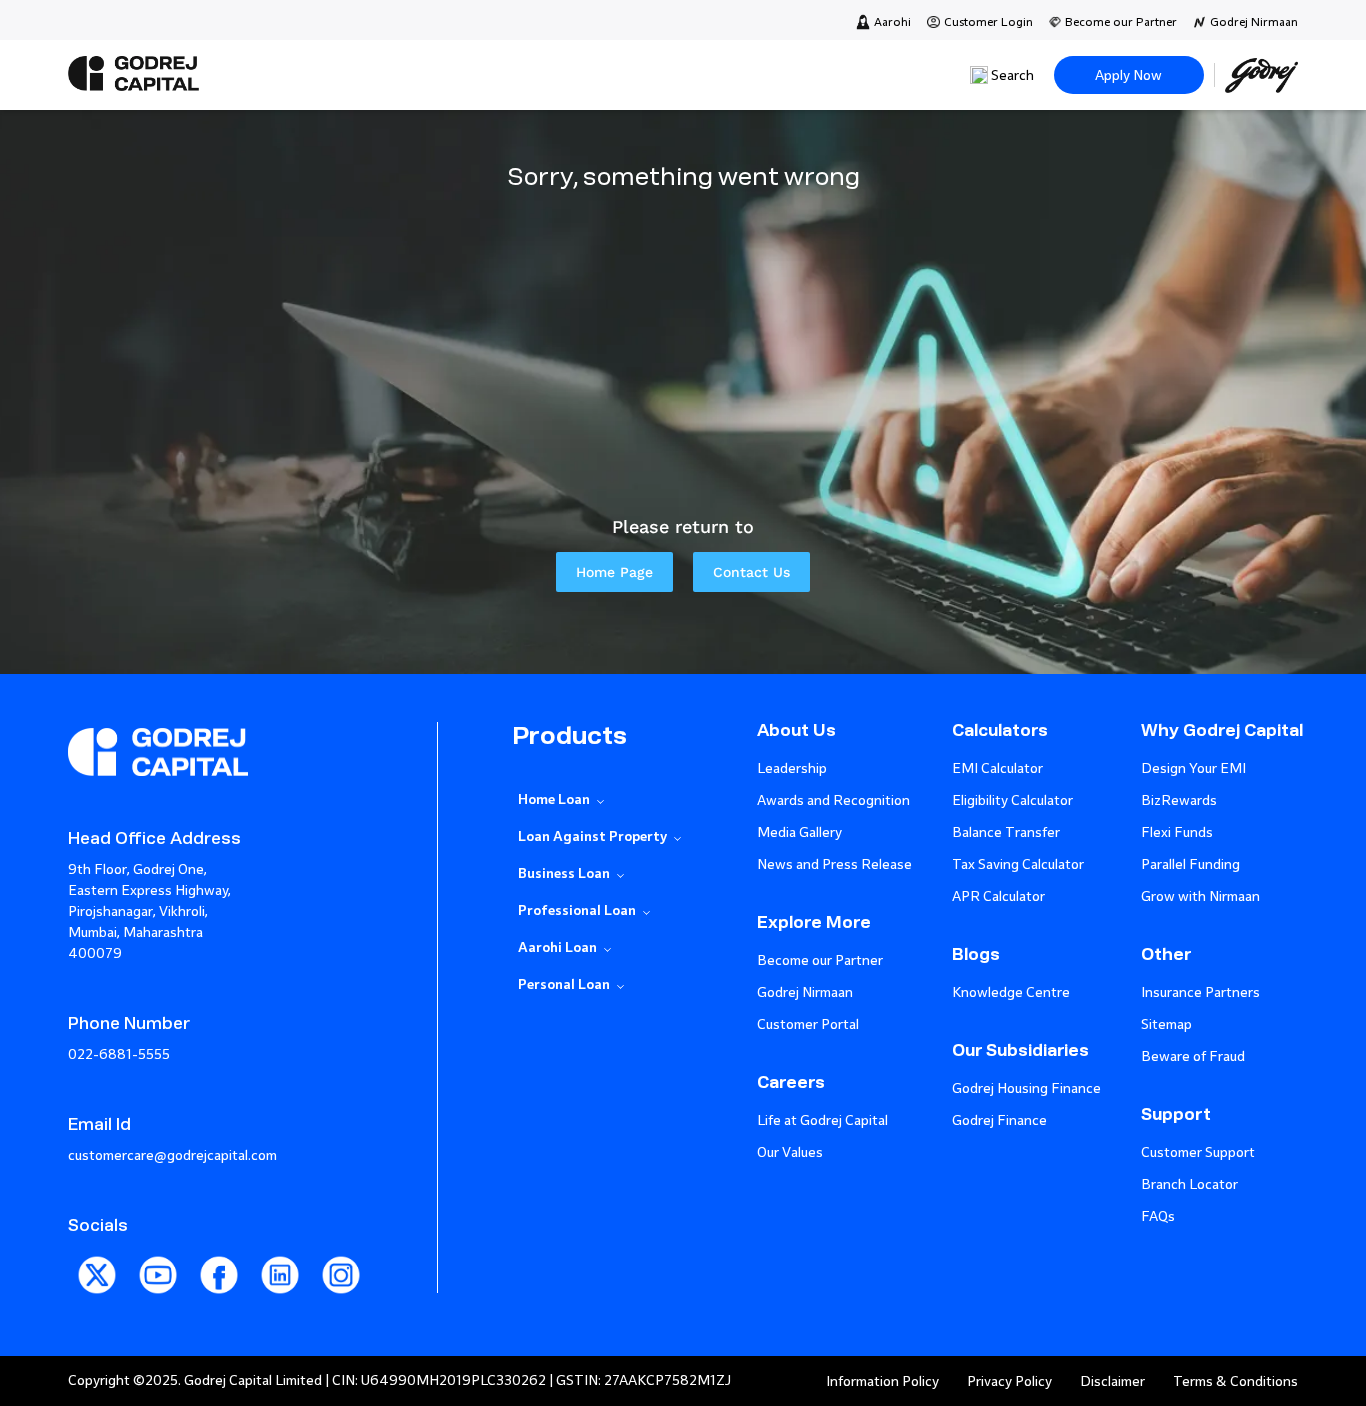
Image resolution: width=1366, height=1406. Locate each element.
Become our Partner (1121, 22)
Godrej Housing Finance (1026, 1088)
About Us (796, 730)
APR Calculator (998, 896)
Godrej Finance (999, 1120)
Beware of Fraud (1193, 1056)
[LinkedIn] (281, 1299)
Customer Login (988, 22)
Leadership (792, 768)
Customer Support (1198, 1152)
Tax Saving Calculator (1018, 864)
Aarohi (892, 22)
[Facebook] (220, 1299)
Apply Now (1128, 75)
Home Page (614, 572)
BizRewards (1179, 800)
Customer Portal (808, 1024)
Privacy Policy (1009, 1381)
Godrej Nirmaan (1254, 22)
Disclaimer (1112, 1381)
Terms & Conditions (1235, 1381)
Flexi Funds (1177, 832)
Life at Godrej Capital (822, 1120)
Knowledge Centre (1011, 992)
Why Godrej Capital (1222, 730)
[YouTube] (159, 1299)
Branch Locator (1189, 1184)
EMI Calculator (997, 768)
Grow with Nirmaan (1200, 896)
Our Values (790, 1152)
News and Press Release (834, 864)
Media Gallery (799, 832)
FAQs (1158, 1216)
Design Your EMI (1193, 768)
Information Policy (882, 1381)
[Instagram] (341, 1299)
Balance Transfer (1006, 832)
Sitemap (1166, 1024)
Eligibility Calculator (1012, 800)
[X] (98, 1299)
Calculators (1000, 730)
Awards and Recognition (833, 800)
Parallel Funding (1190, 864)
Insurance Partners (1200, 992)
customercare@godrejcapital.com (172, 1155)
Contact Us (751, 572)
